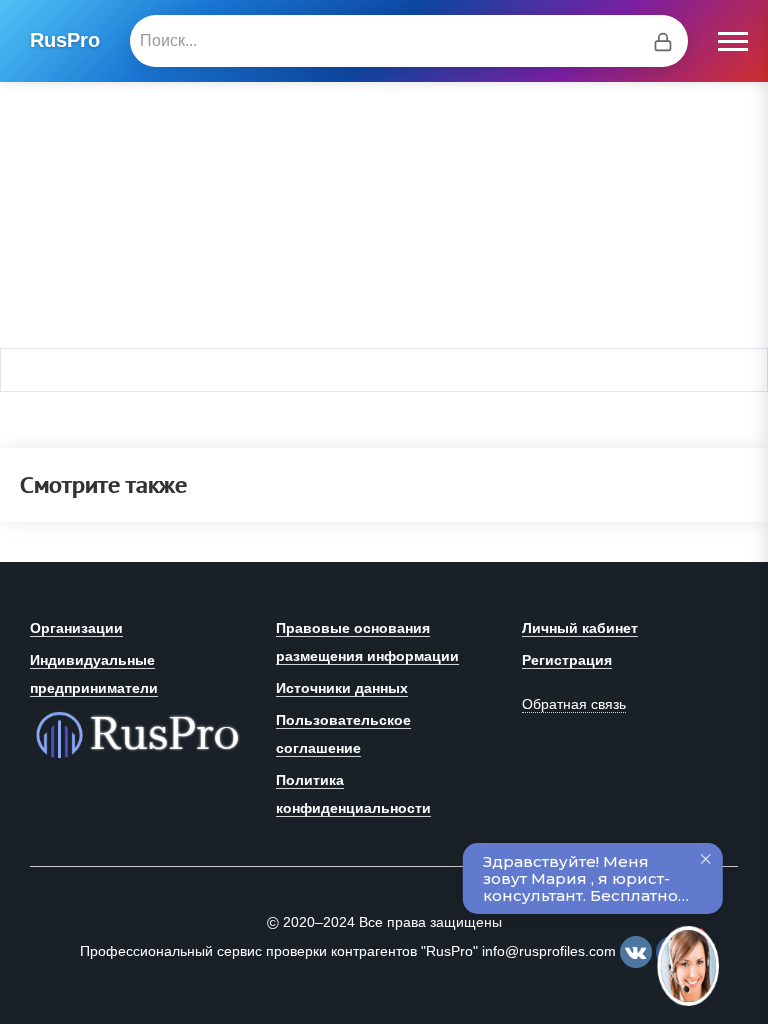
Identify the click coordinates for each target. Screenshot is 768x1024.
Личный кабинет (580, 628)
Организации (76, 628)
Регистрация (567, 660)
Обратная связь (574, 704)
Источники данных (342, 688)
